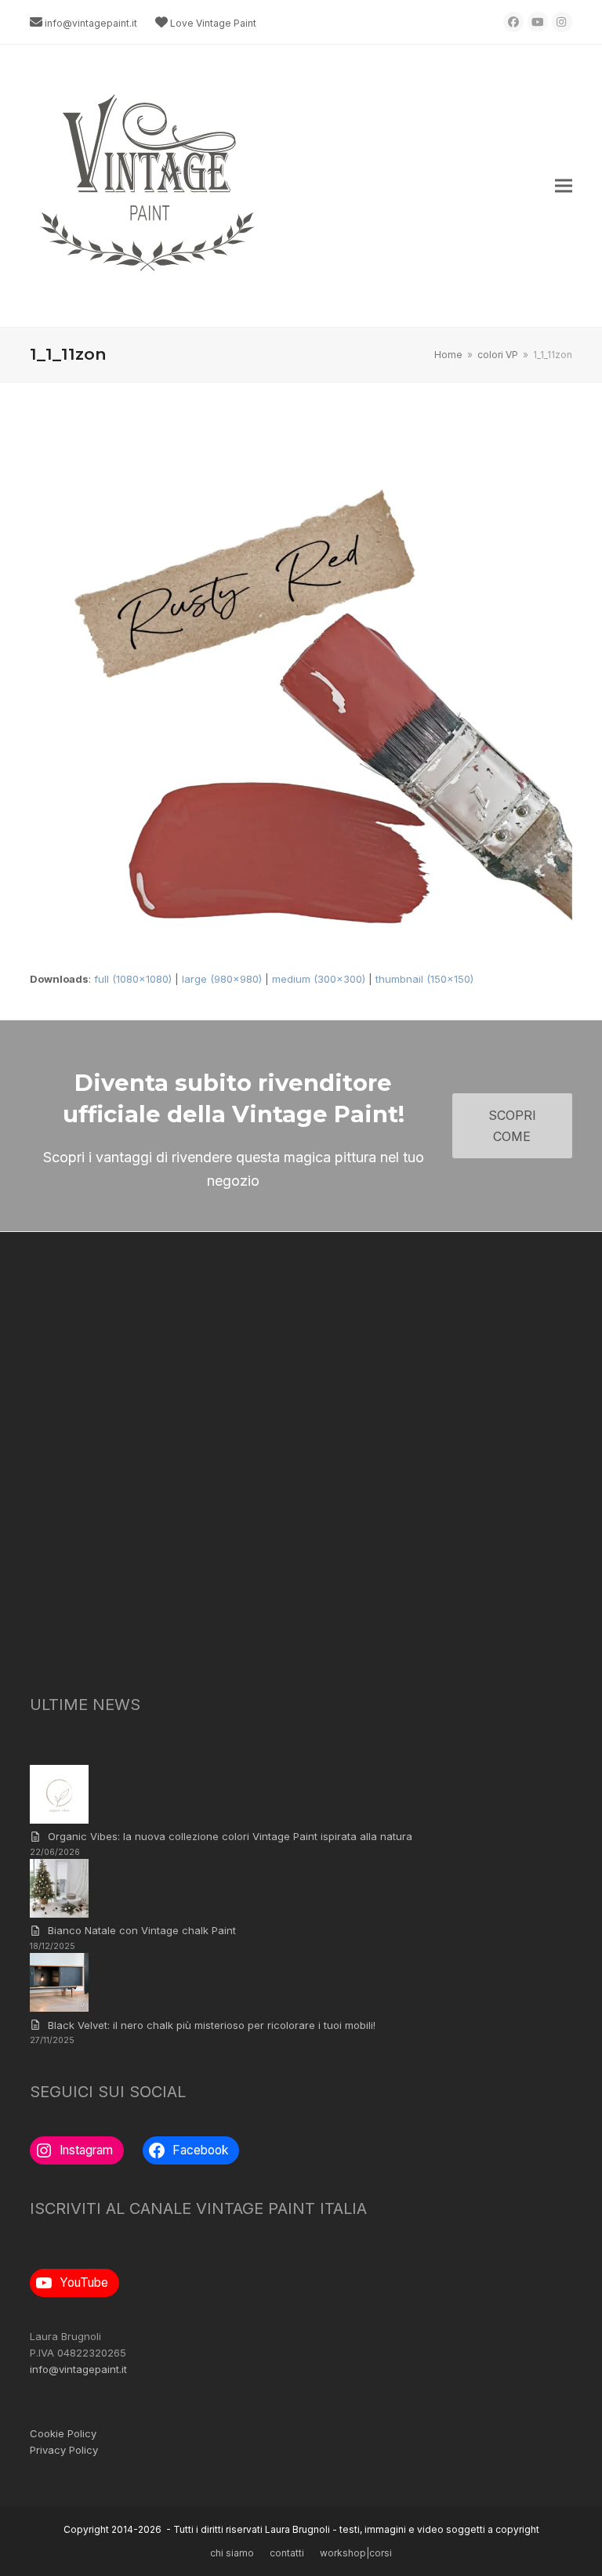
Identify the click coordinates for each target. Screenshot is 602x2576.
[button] (564, 186)
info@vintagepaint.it (91, 23)
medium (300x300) (319, 979)
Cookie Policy (63, 2433)
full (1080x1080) (133, 979)
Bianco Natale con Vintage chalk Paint (142, 1930)
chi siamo (232, 2553)
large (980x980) (222, 979)
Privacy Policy (64, 2450)
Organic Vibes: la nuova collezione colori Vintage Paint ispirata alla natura (230, 1836)
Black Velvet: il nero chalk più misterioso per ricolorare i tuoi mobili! (212, 2025)
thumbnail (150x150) (424, 979)
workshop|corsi (356, 2553)
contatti (287, 2553)
